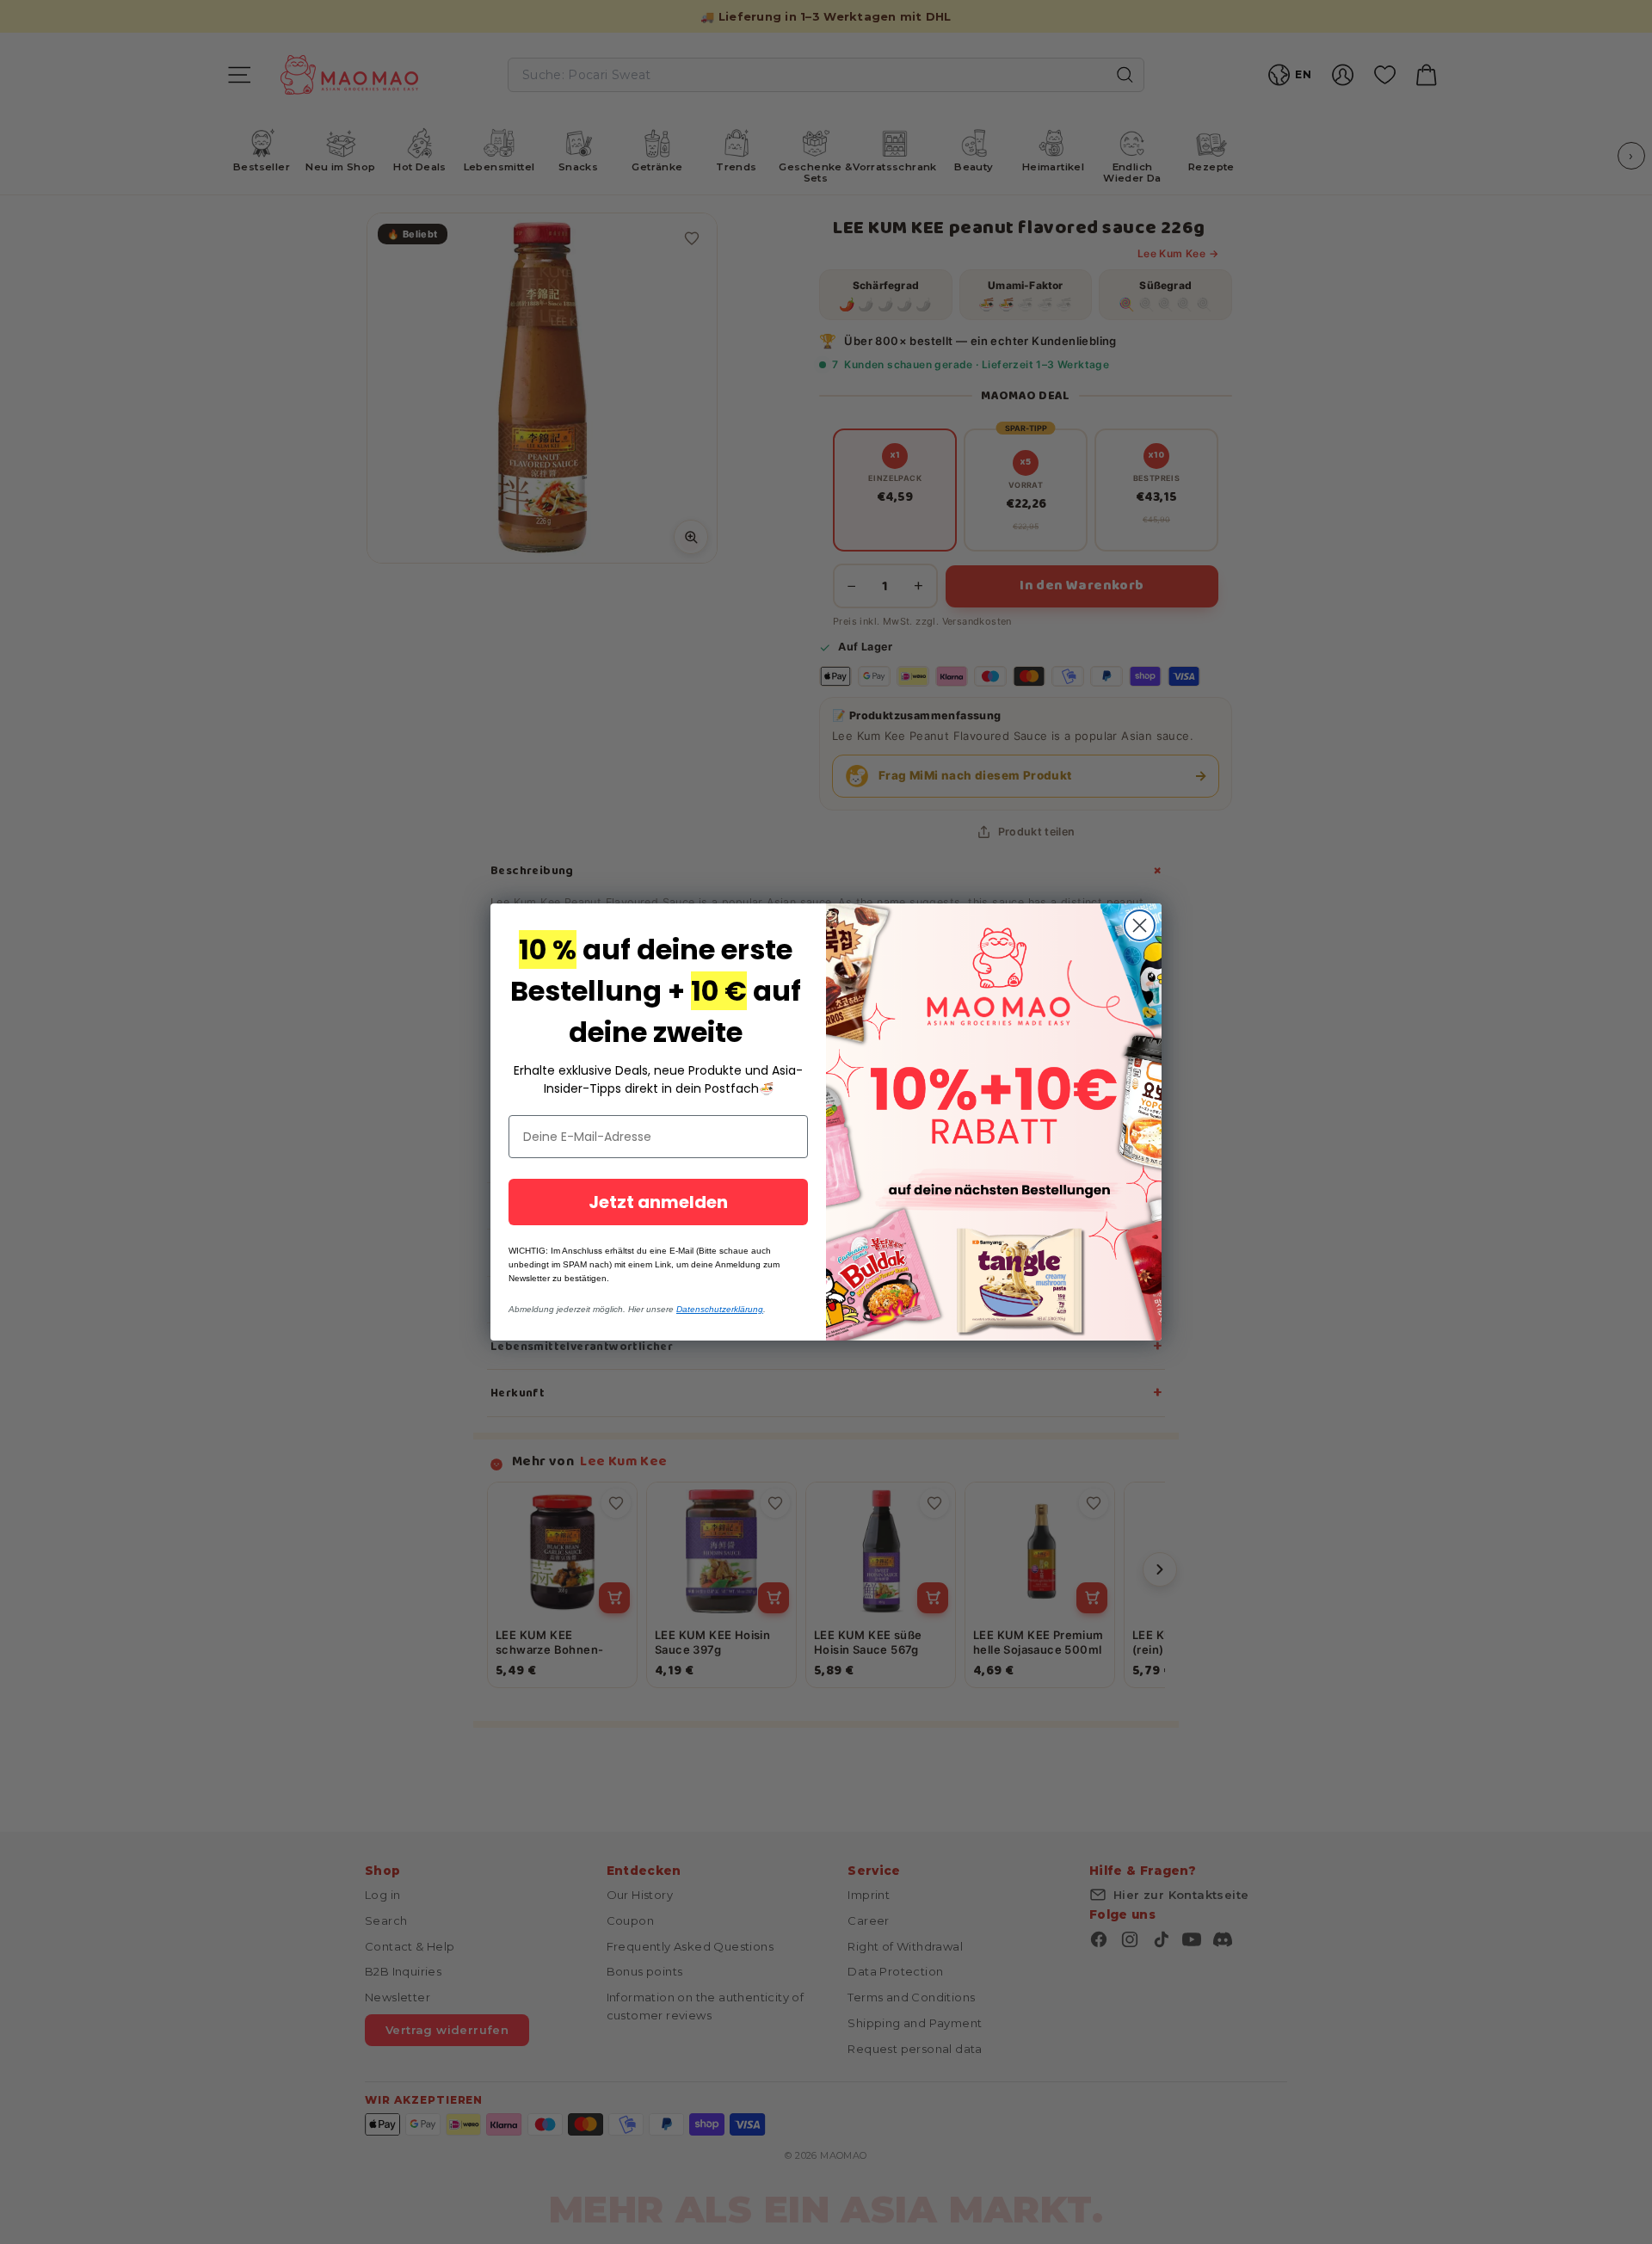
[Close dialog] (1140, 925)
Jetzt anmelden (658, 1202)
